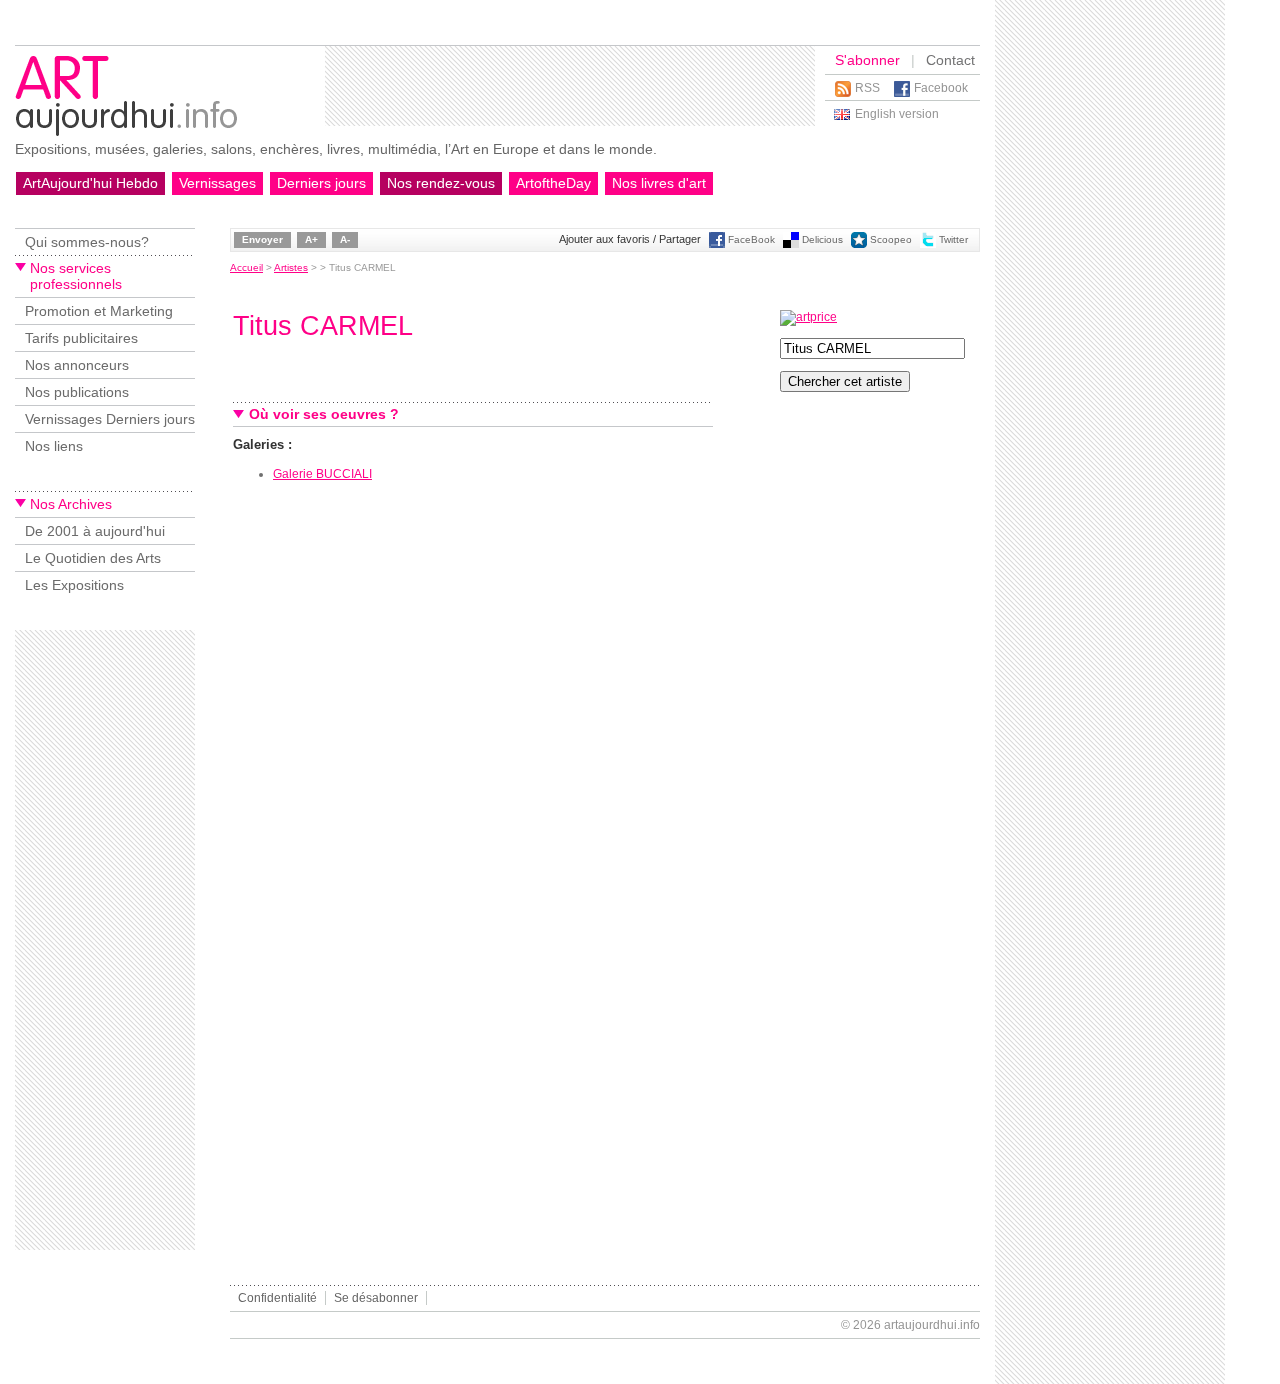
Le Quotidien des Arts (93, 558)
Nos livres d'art (659, 183)
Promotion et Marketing (99, 311)
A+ (311, 239)
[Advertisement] (570, 86)
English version (897, 114)
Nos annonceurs (77, 365)
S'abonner (867, 60)
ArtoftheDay (553, 183)
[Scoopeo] (859, 244)
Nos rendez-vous (441, 183)
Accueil (246, 267)
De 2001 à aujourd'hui (95, 531)
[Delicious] (791, 244)
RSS (867, 88)
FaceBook (751, 239)
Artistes (291, 267)
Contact (950, 60)
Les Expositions (74, 585)
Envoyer (262, 239)
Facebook (941, 88)
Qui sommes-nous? (87, 242)
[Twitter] (928, 244)
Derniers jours (321, 183)
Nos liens (54, 446)
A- (345, 239)
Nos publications (77, 392)
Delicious (822, 239)
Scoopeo (891, 239)
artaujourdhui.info (932, 1325)
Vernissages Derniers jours (110, 419)
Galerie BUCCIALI (322, 474)
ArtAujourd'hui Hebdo (90, 183)
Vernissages (217, 183)
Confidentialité (277, 1298)
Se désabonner (376, 1298)
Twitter (953, 239)
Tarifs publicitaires (81, 338)
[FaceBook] (717, 244)
